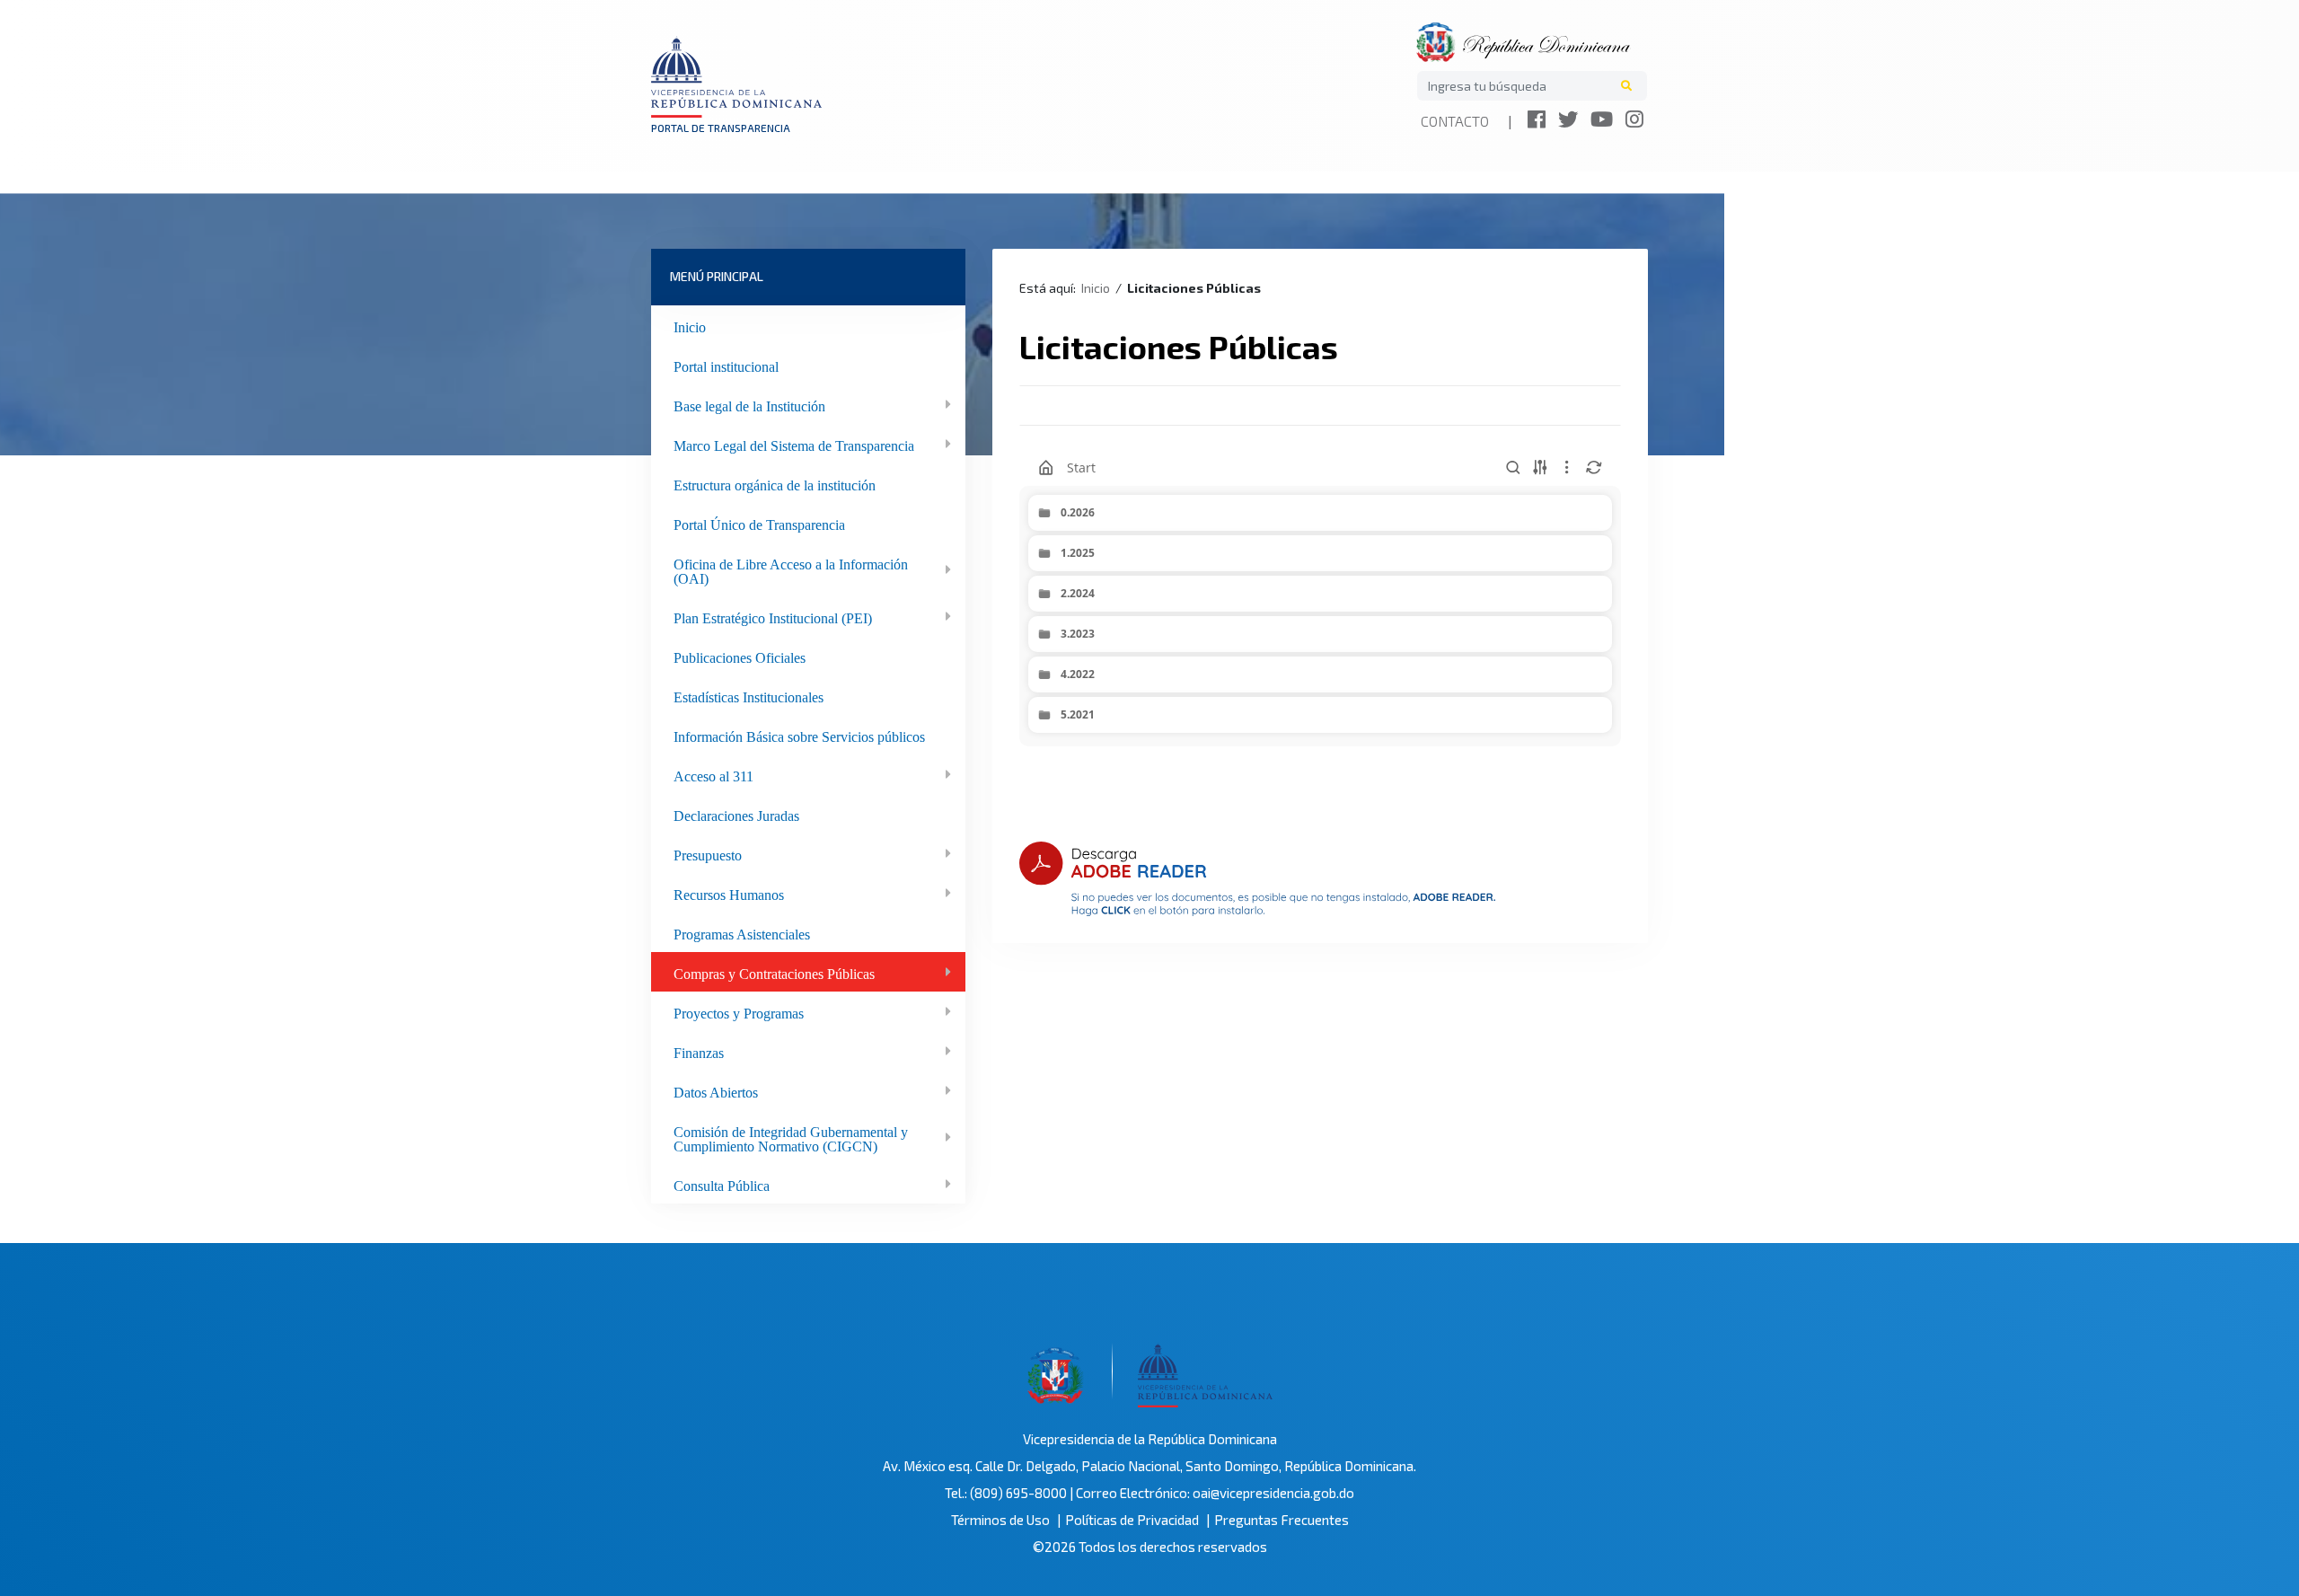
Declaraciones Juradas (736, 814)
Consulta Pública (722, 1184)
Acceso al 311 (713, 774)
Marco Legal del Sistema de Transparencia (794, 444)
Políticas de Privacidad (1132, 1520)
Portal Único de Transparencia (759, 523)
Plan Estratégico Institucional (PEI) (773, 616)
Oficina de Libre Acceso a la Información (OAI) (791, 569)
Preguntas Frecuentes (1282, 1520)
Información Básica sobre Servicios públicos (799, 735)
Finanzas (699, 1051)
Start (1081, 467)
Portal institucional (726, 365)
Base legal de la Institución (749, 404)
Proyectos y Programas (739, 1011)
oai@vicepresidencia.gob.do (1273, 1493)
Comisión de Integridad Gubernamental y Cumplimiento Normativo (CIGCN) (791, 1137)
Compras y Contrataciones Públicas (774, 972)
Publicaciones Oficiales (740, 656)
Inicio (690, 325)
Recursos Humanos (729, 893)
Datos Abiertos (716, 1090)
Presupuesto (708, 853)
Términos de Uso (1000, 1520)
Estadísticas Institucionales (749, 695)
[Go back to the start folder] (1046, 468)
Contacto (1455, 121)
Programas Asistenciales (742, 932)
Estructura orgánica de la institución (775, 483)
